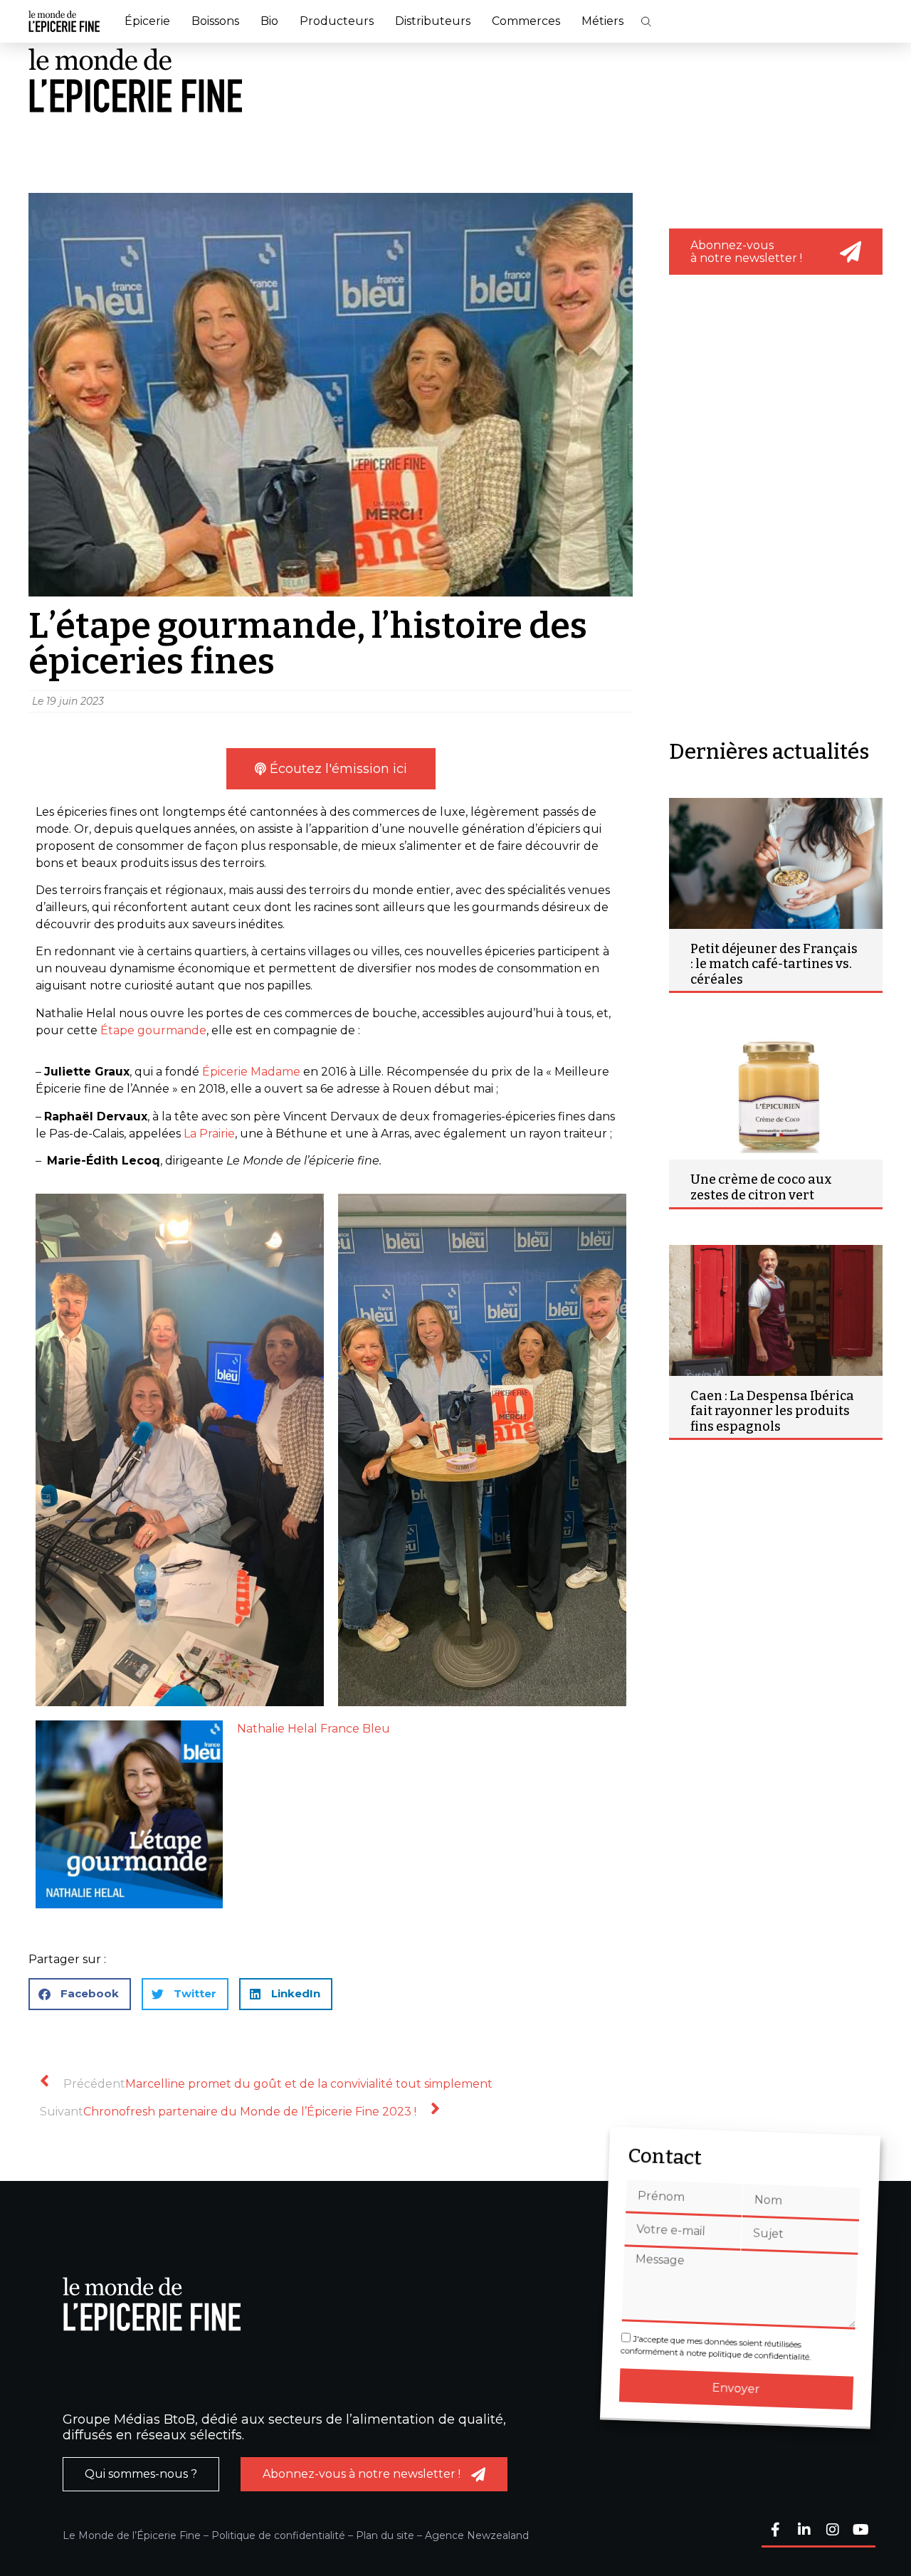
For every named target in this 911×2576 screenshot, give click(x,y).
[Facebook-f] (776, 2531)
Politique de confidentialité (278, 2535)
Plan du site (385, 2535)
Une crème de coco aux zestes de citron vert (761, 1187)
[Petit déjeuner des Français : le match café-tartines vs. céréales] (776, 863)
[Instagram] (833, 2531)
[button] (646, 22)
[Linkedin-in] (804, 2531)
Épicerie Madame (251, 1072)
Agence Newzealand (477, 2535)
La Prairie (209, 1134)
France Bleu (355, 1729)
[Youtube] (861, 2531)
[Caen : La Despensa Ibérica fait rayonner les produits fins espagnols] (776, 1310)
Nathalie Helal (277, 1729)
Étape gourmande (153, 1030)
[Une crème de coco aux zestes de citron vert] (776, 1094)
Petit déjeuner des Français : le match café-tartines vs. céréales (774, 964)
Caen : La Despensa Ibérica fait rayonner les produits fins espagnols (772, 1411)
